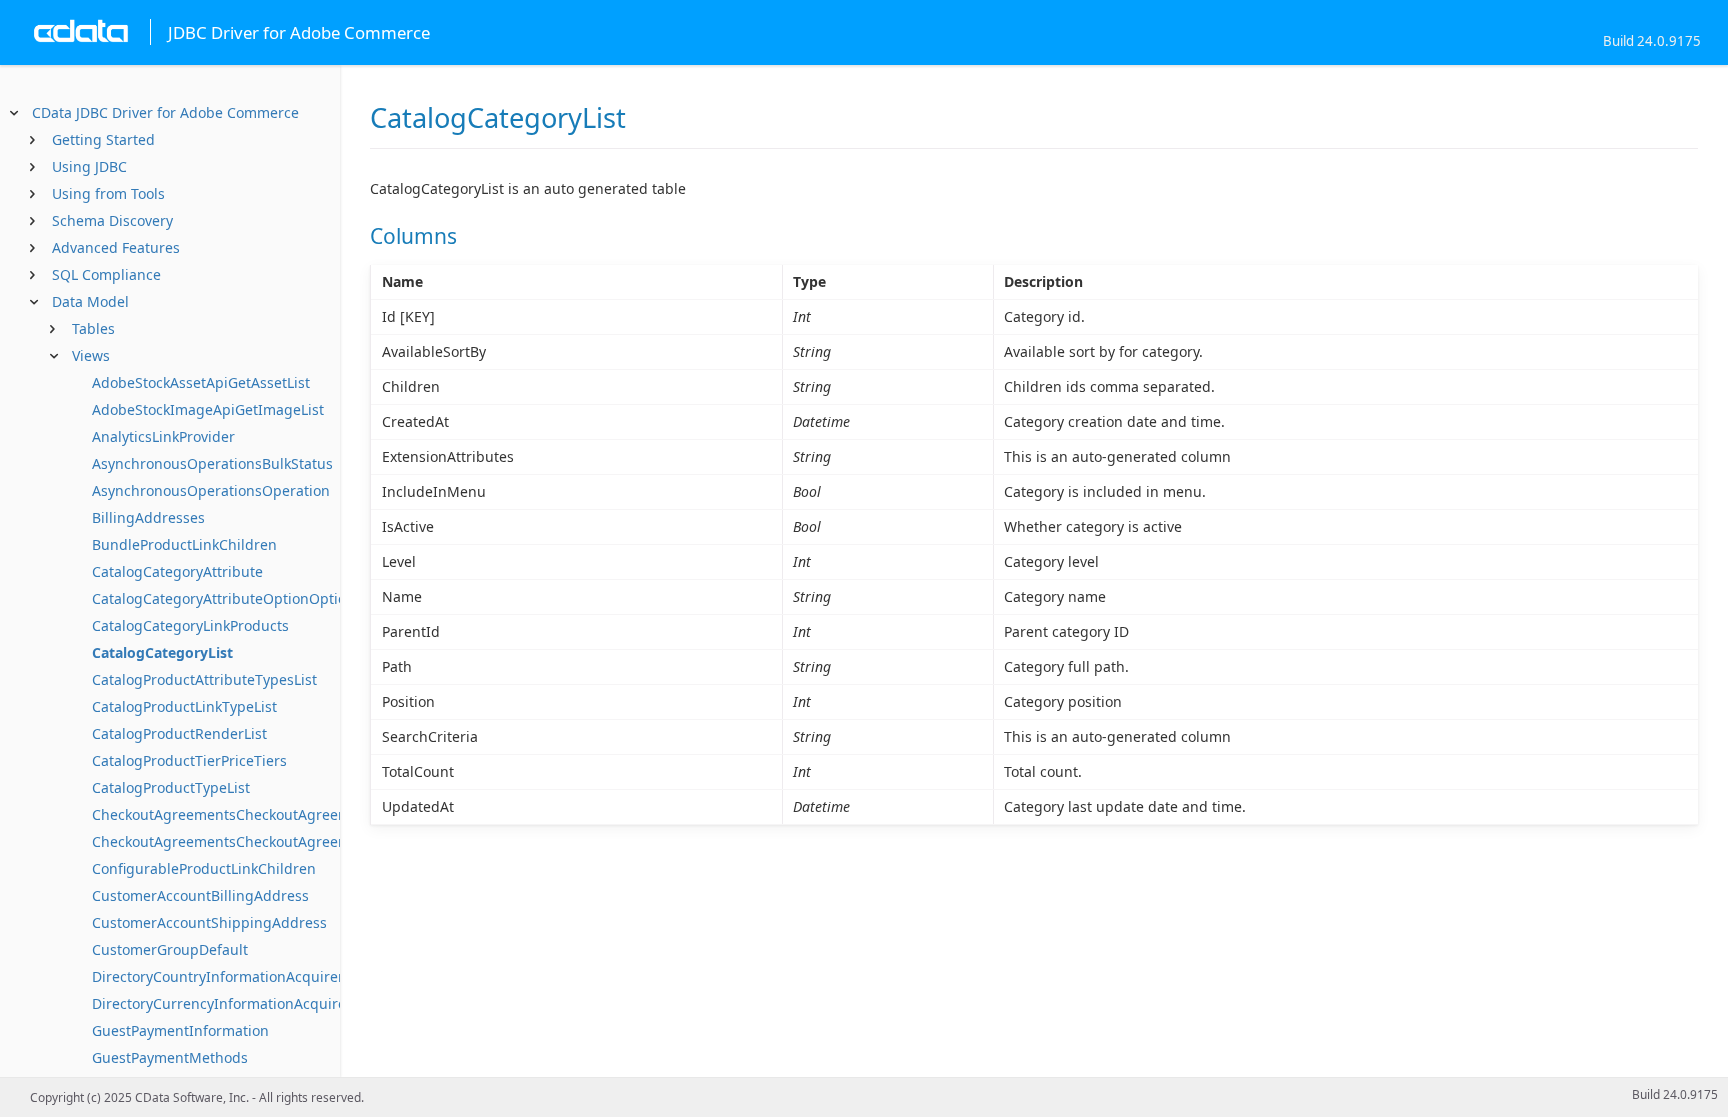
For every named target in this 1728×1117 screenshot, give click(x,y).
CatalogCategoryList (162, 652)
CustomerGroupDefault (170, 949)
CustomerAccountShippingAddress (209, 922)
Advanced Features (116, 247)
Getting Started (103, 139)
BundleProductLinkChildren (184, 544)
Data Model (90, 301)
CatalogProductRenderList (179, 733)
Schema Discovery (112, 220)
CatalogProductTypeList (171, 787)
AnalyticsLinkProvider (163, 436)
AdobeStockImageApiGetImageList (208, 409)
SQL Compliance (106, 274)
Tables (93, 328)
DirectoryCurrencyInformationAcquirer (222, 1003)
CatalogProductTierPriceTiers (189, 760)
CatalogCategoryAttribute (177, 571)
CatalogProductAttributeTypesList (204, 679)
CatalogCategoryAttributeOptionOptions (227, 598)
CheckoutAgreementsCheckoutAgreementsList (247, 841)
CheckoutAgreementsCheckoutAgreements (236, 814)
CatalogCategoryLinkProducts (190, 625)
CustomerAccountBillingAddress (200, 895)
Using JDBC (89, 166)
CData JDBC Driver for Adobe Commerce (165, 112)
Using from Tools (108, 193)
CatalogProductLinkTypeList (184, 706)
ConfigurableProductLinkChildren (204, 868)
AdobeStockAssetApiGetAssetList (201, 382)
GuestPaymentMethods (170, 1057)
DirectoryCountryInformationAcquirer (218, 976)
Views (91, 355)
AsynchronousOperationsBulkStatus (212, 463)
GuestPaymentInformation (180, 1030)
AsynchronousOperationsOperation (211, 490)
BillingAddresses (148, 517)
